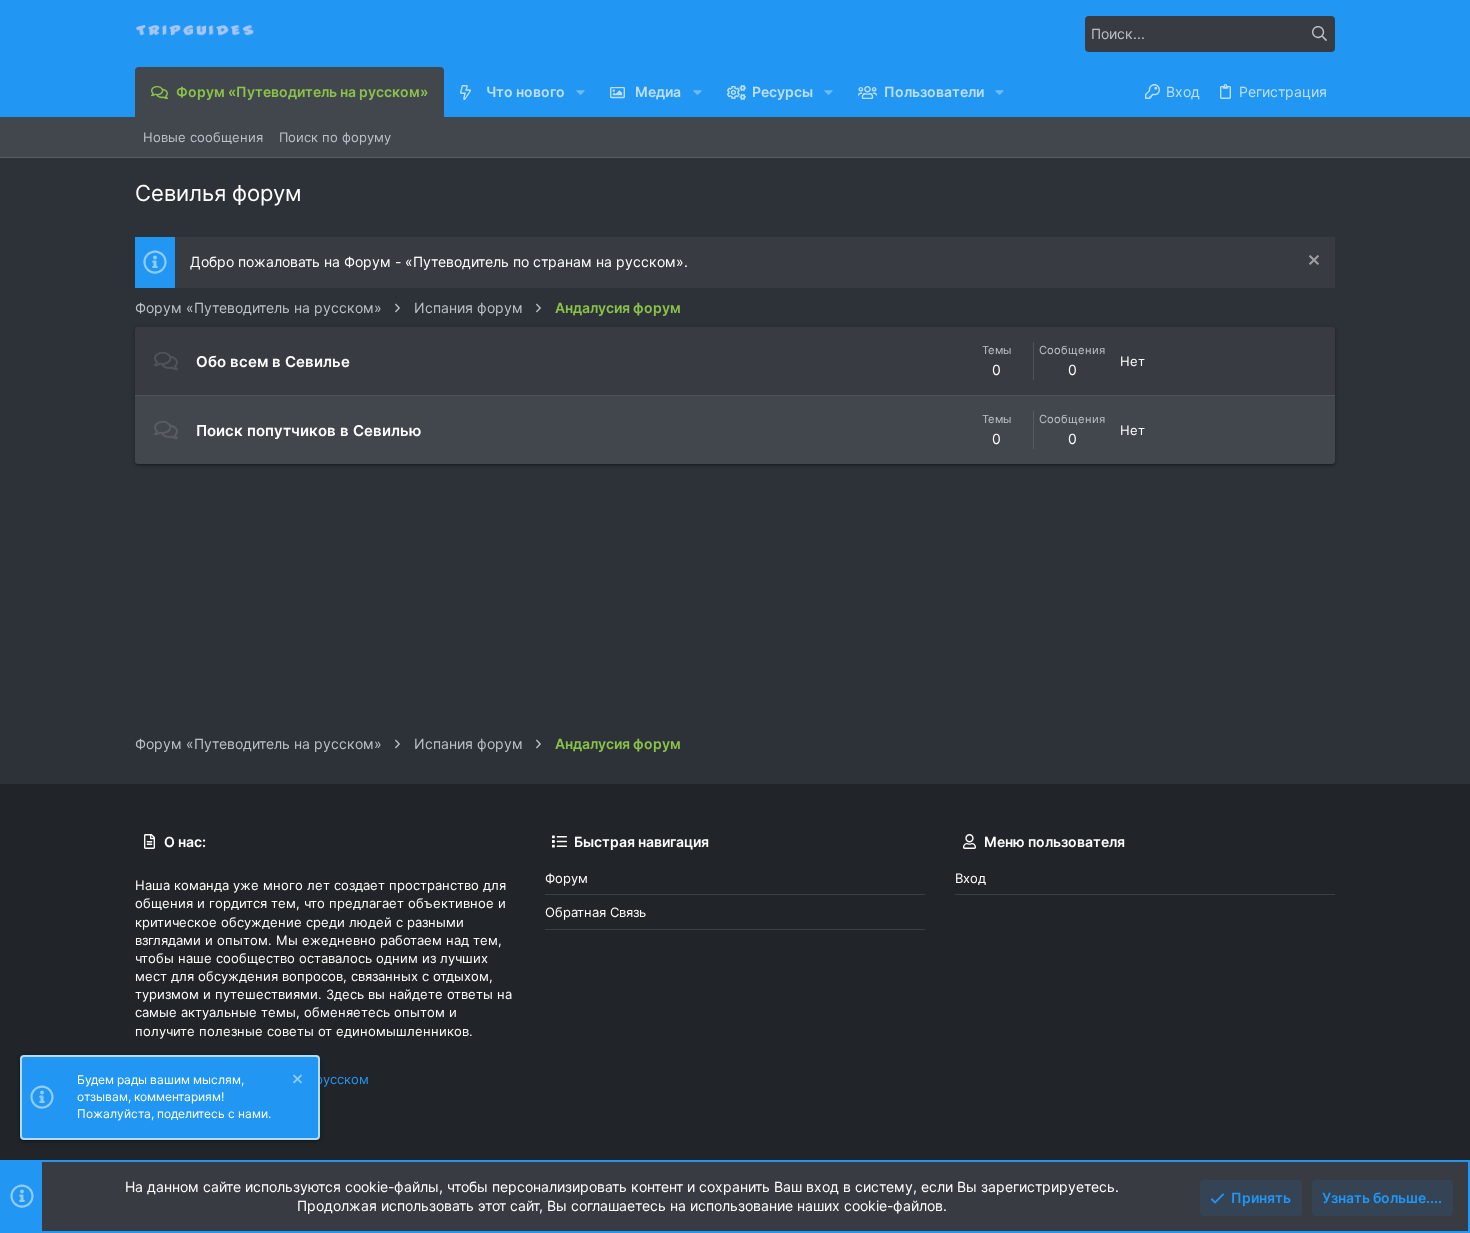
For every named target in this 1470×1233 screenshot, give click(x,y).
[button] (580, 92)
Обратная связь (595, 912)
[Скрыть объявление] (1311, 262)
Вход (970, 878)
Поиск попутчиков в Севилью (308, 430)
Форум (566, 878)
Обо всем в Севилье (273, 361)
